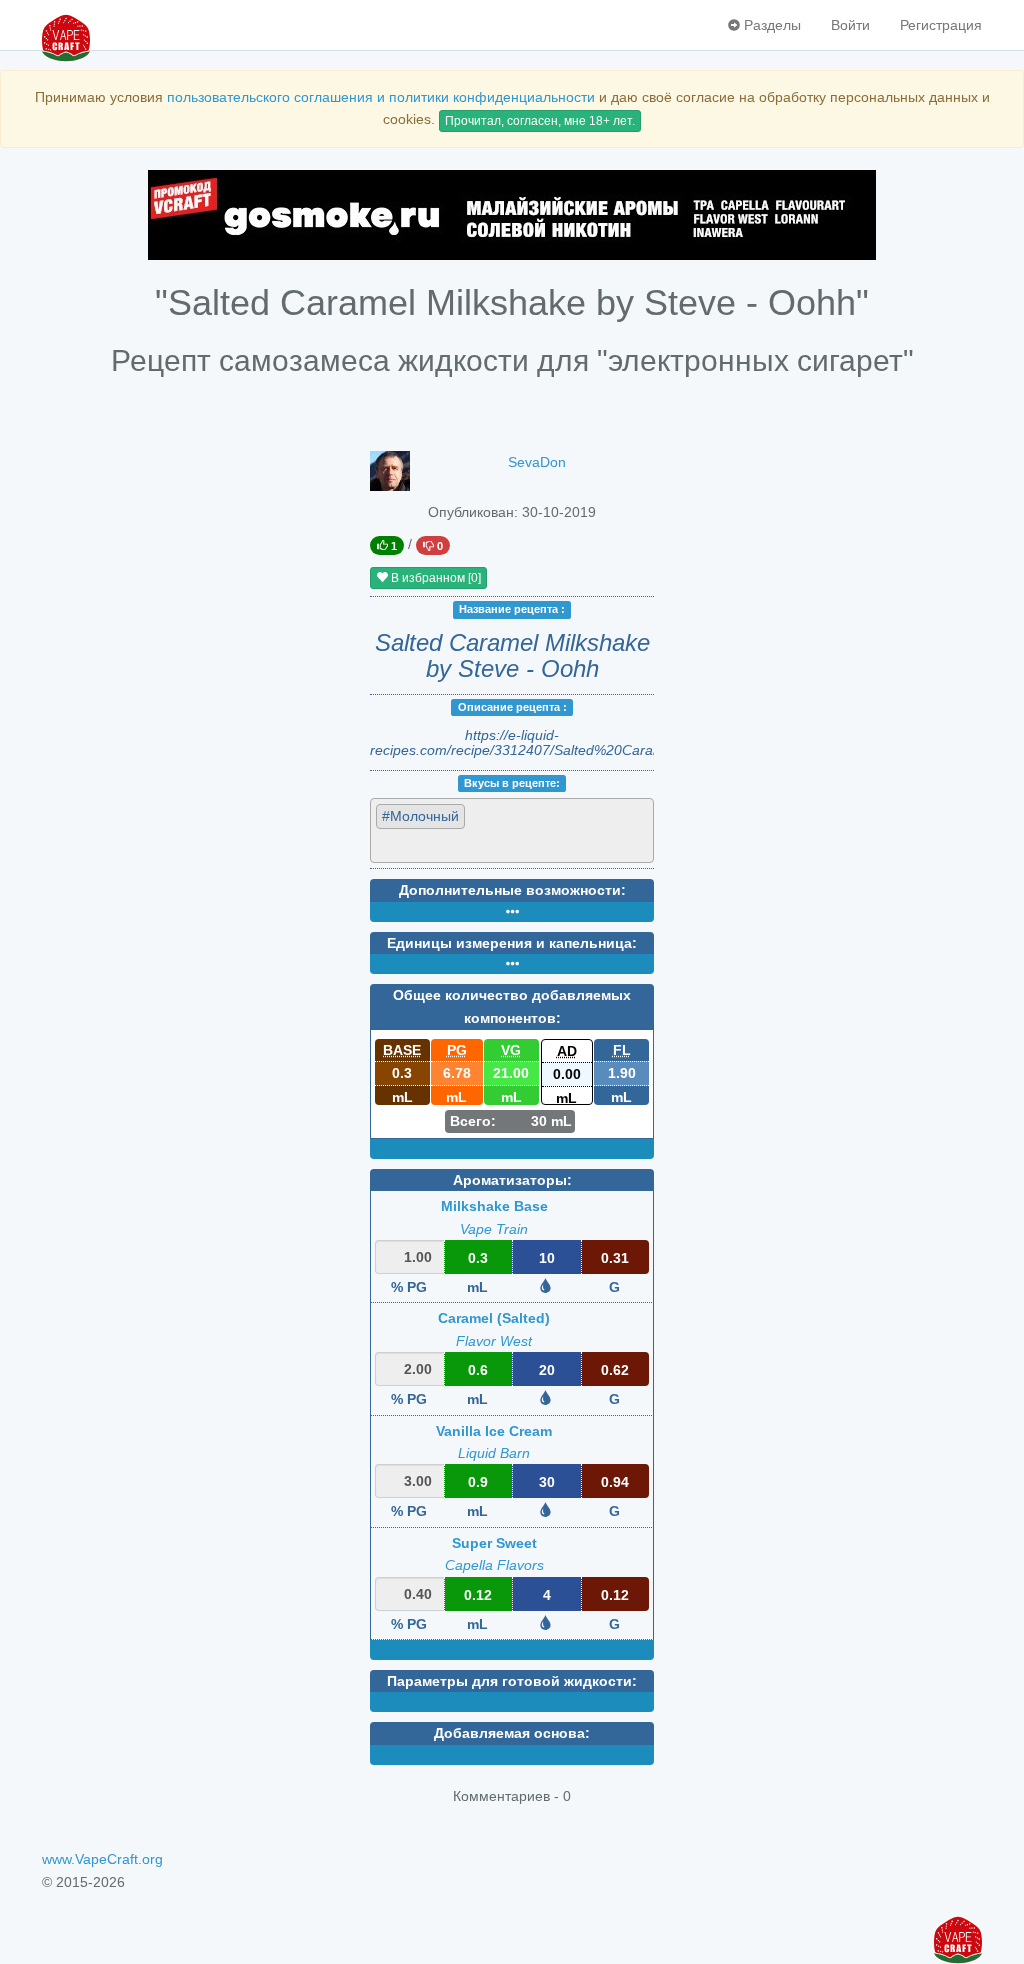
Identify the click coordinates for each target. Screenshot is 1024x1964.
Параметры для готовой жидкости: (512, 1681)
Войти (850, 25)
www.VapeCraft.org (102, 1859)
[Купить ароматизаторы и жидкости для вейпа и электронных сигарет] (512, 215)
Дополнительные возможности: (512, 890)
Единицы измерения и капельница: (512, 943)
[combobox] (512, 830)
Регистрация (941, 25)
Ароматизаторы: (512, 1180)
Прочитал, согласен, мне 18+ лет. (540, 121)
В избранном (434, 578)
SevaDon (537, 462)
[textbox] (466, 845)
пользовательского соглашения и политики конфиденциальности (381, 97)
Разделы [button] (770, 25)
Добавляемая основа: (512, 1733)
